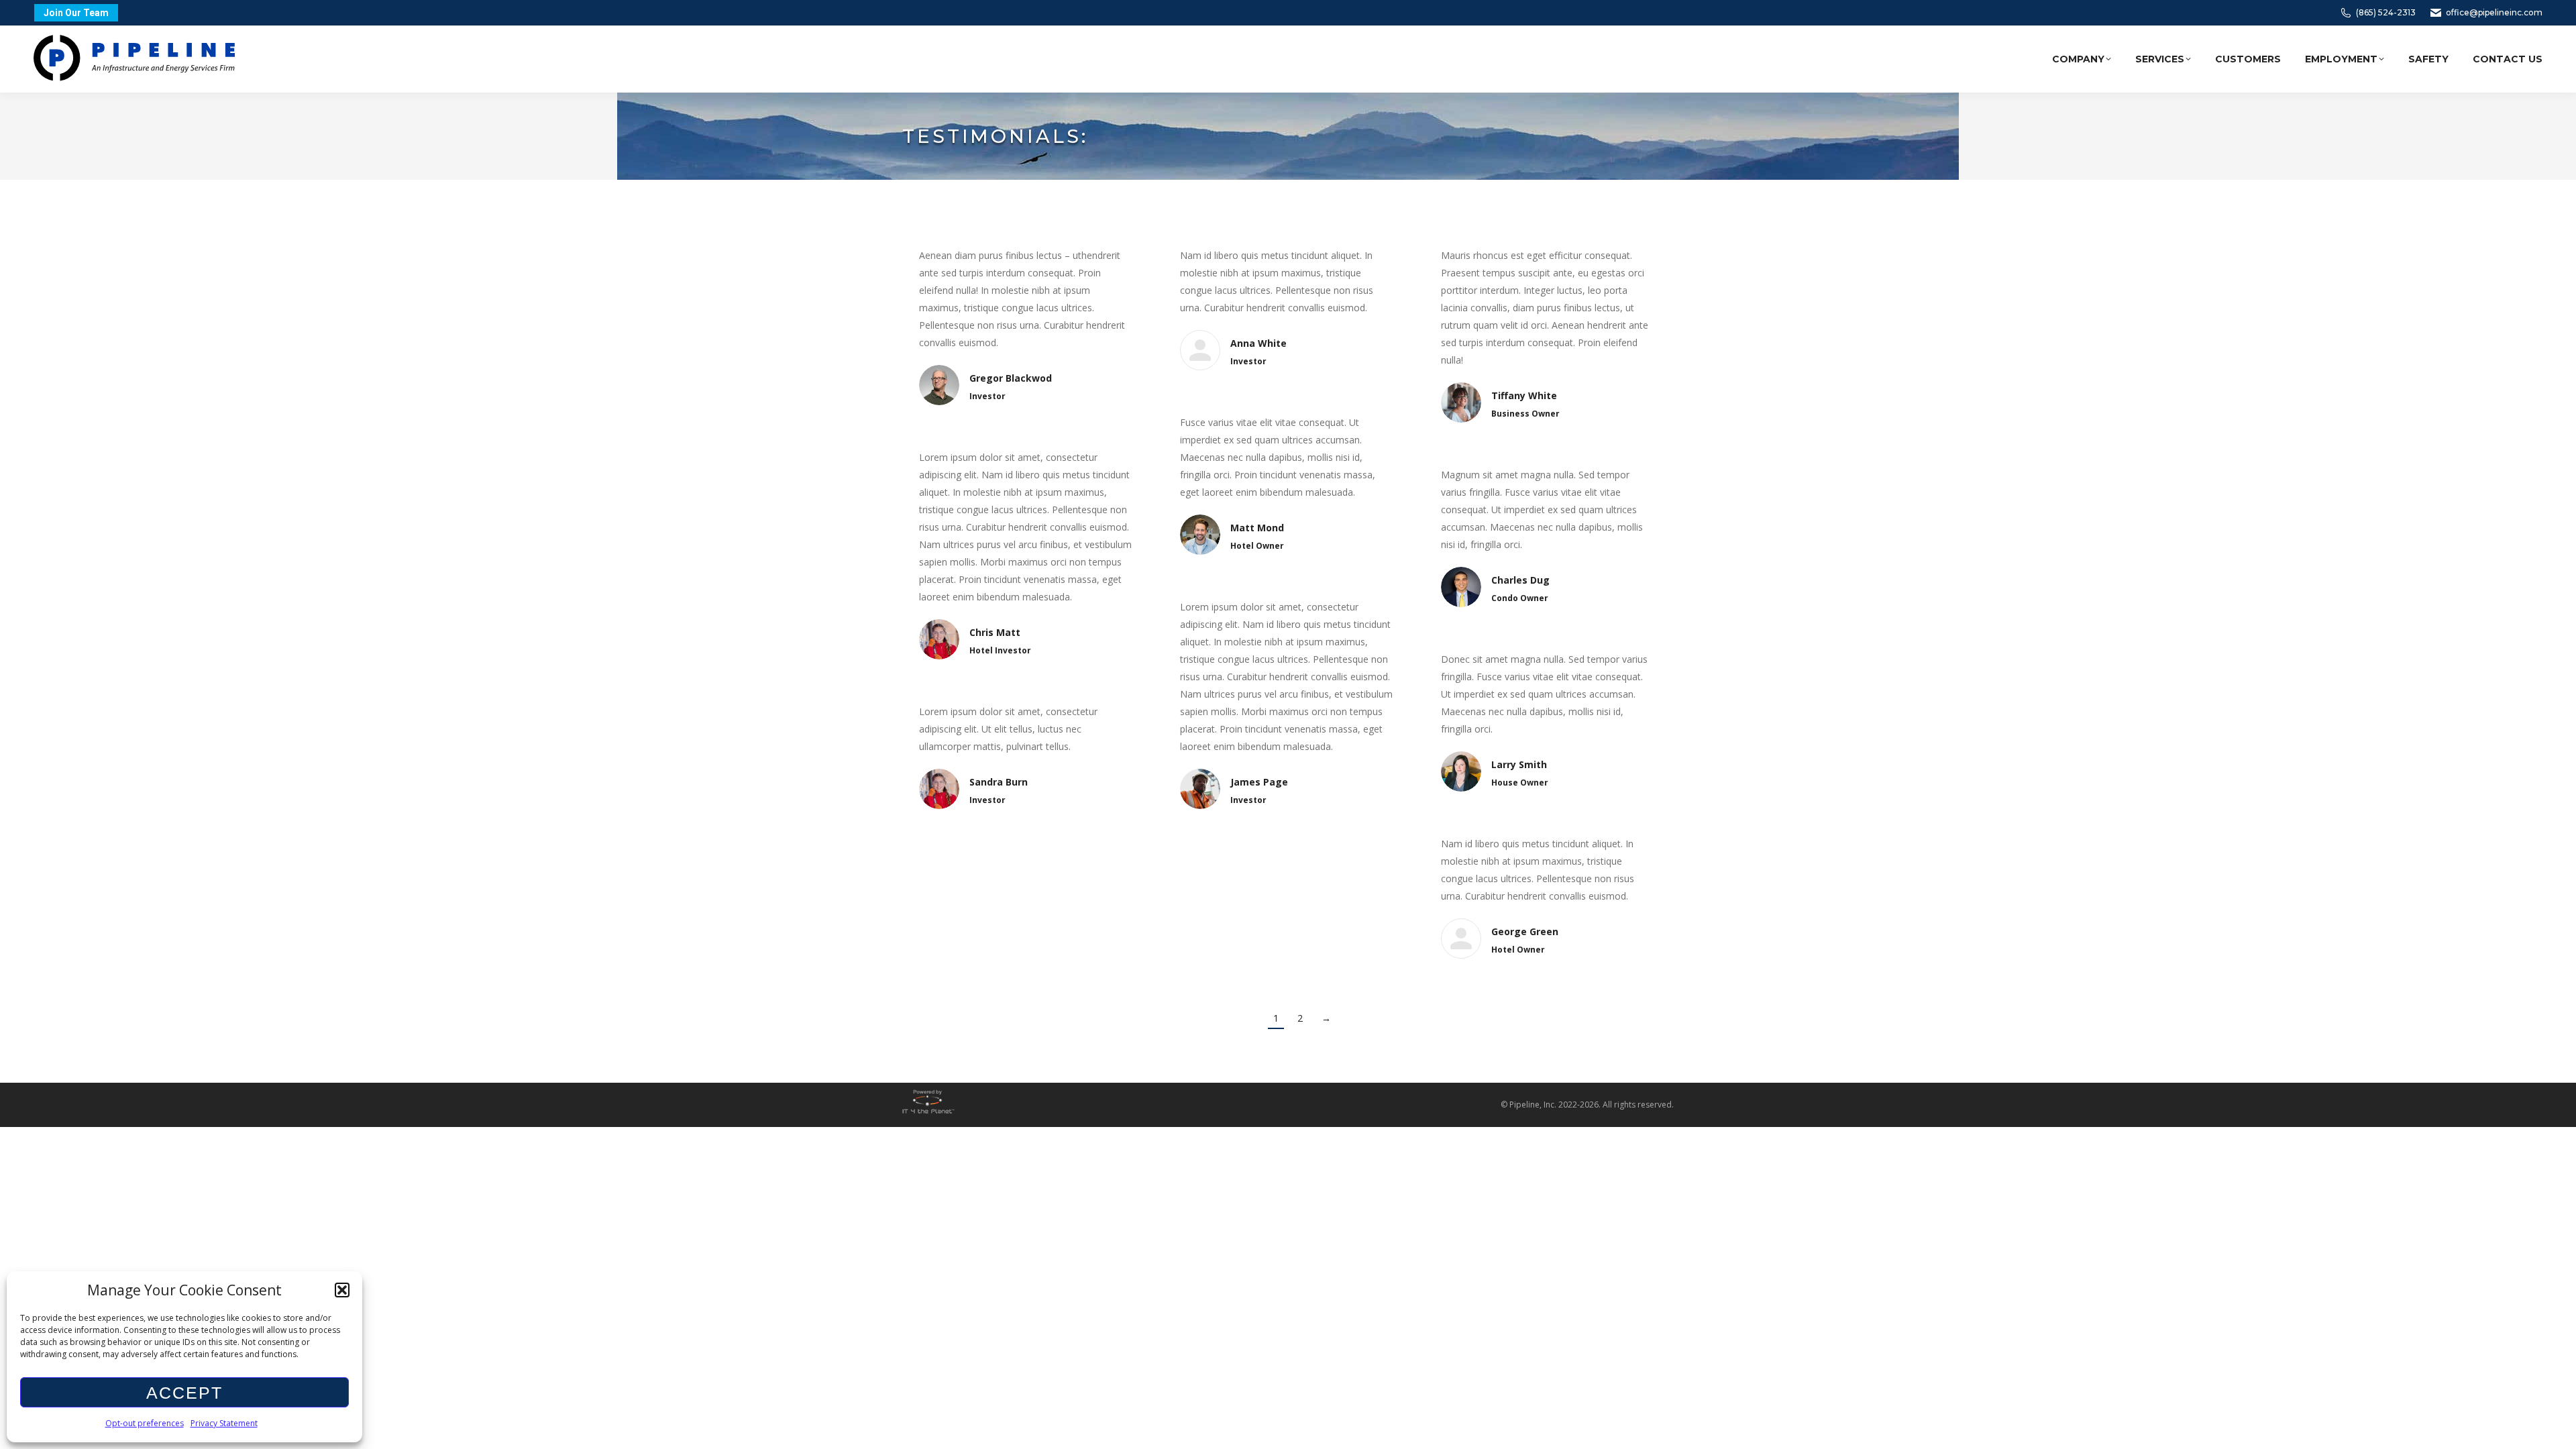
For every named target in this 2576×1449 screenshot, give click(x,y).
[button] (342, 1290)
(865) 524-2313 (2386, 12)
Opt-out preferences (145, 1423)
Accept (184, 1393)
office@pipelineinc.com (2494, 12)
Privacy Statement (224, 1423)
